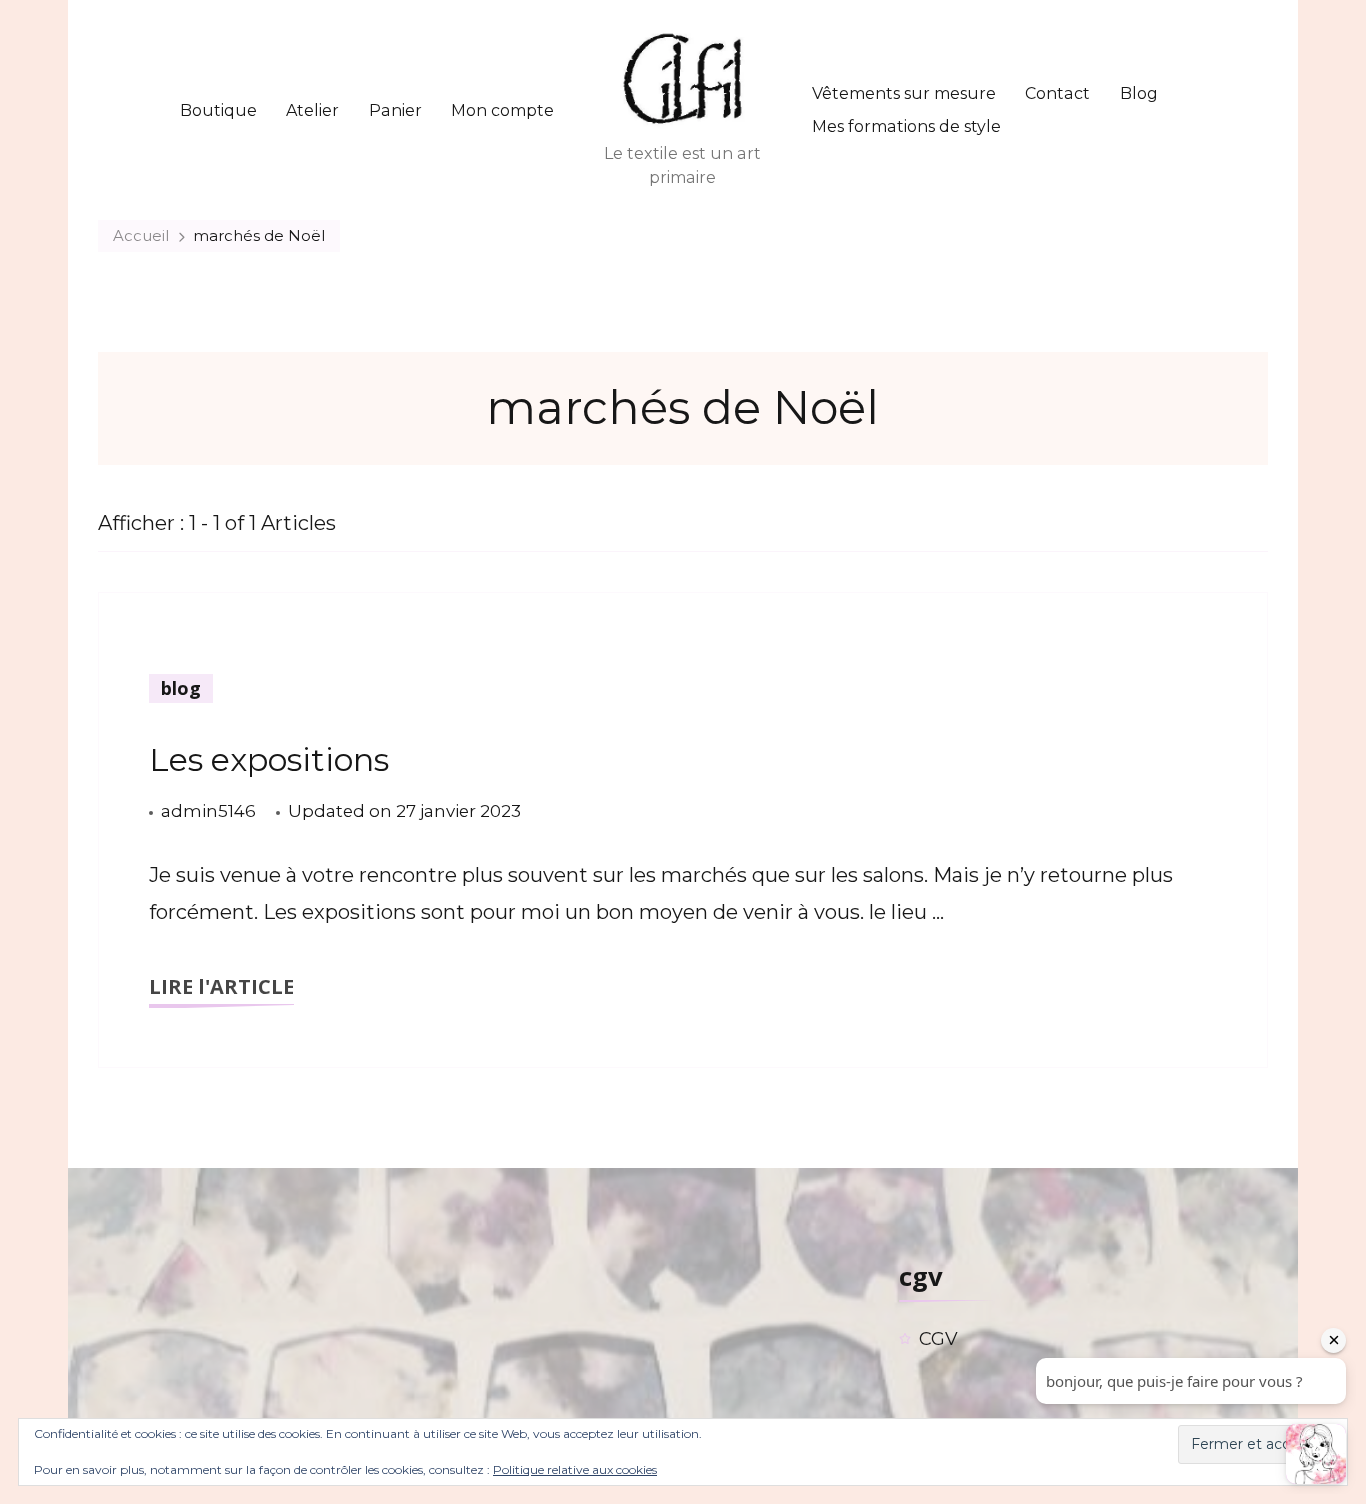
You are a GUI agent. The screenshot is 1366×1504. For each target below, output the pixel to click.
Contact (1057, 93)
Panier (395, 110)
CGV (938, 1339)
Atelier (312, 110)
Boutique (218, 110)
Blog (1139, 93)
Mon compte (502, 110)
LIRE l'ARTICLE (221, 986)
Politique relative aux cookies (575, 1469)
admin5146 (208, 811)
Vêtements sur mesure (904, 93)
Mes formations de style (906, 126)
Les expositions (269, 759)
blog (181, 688)
